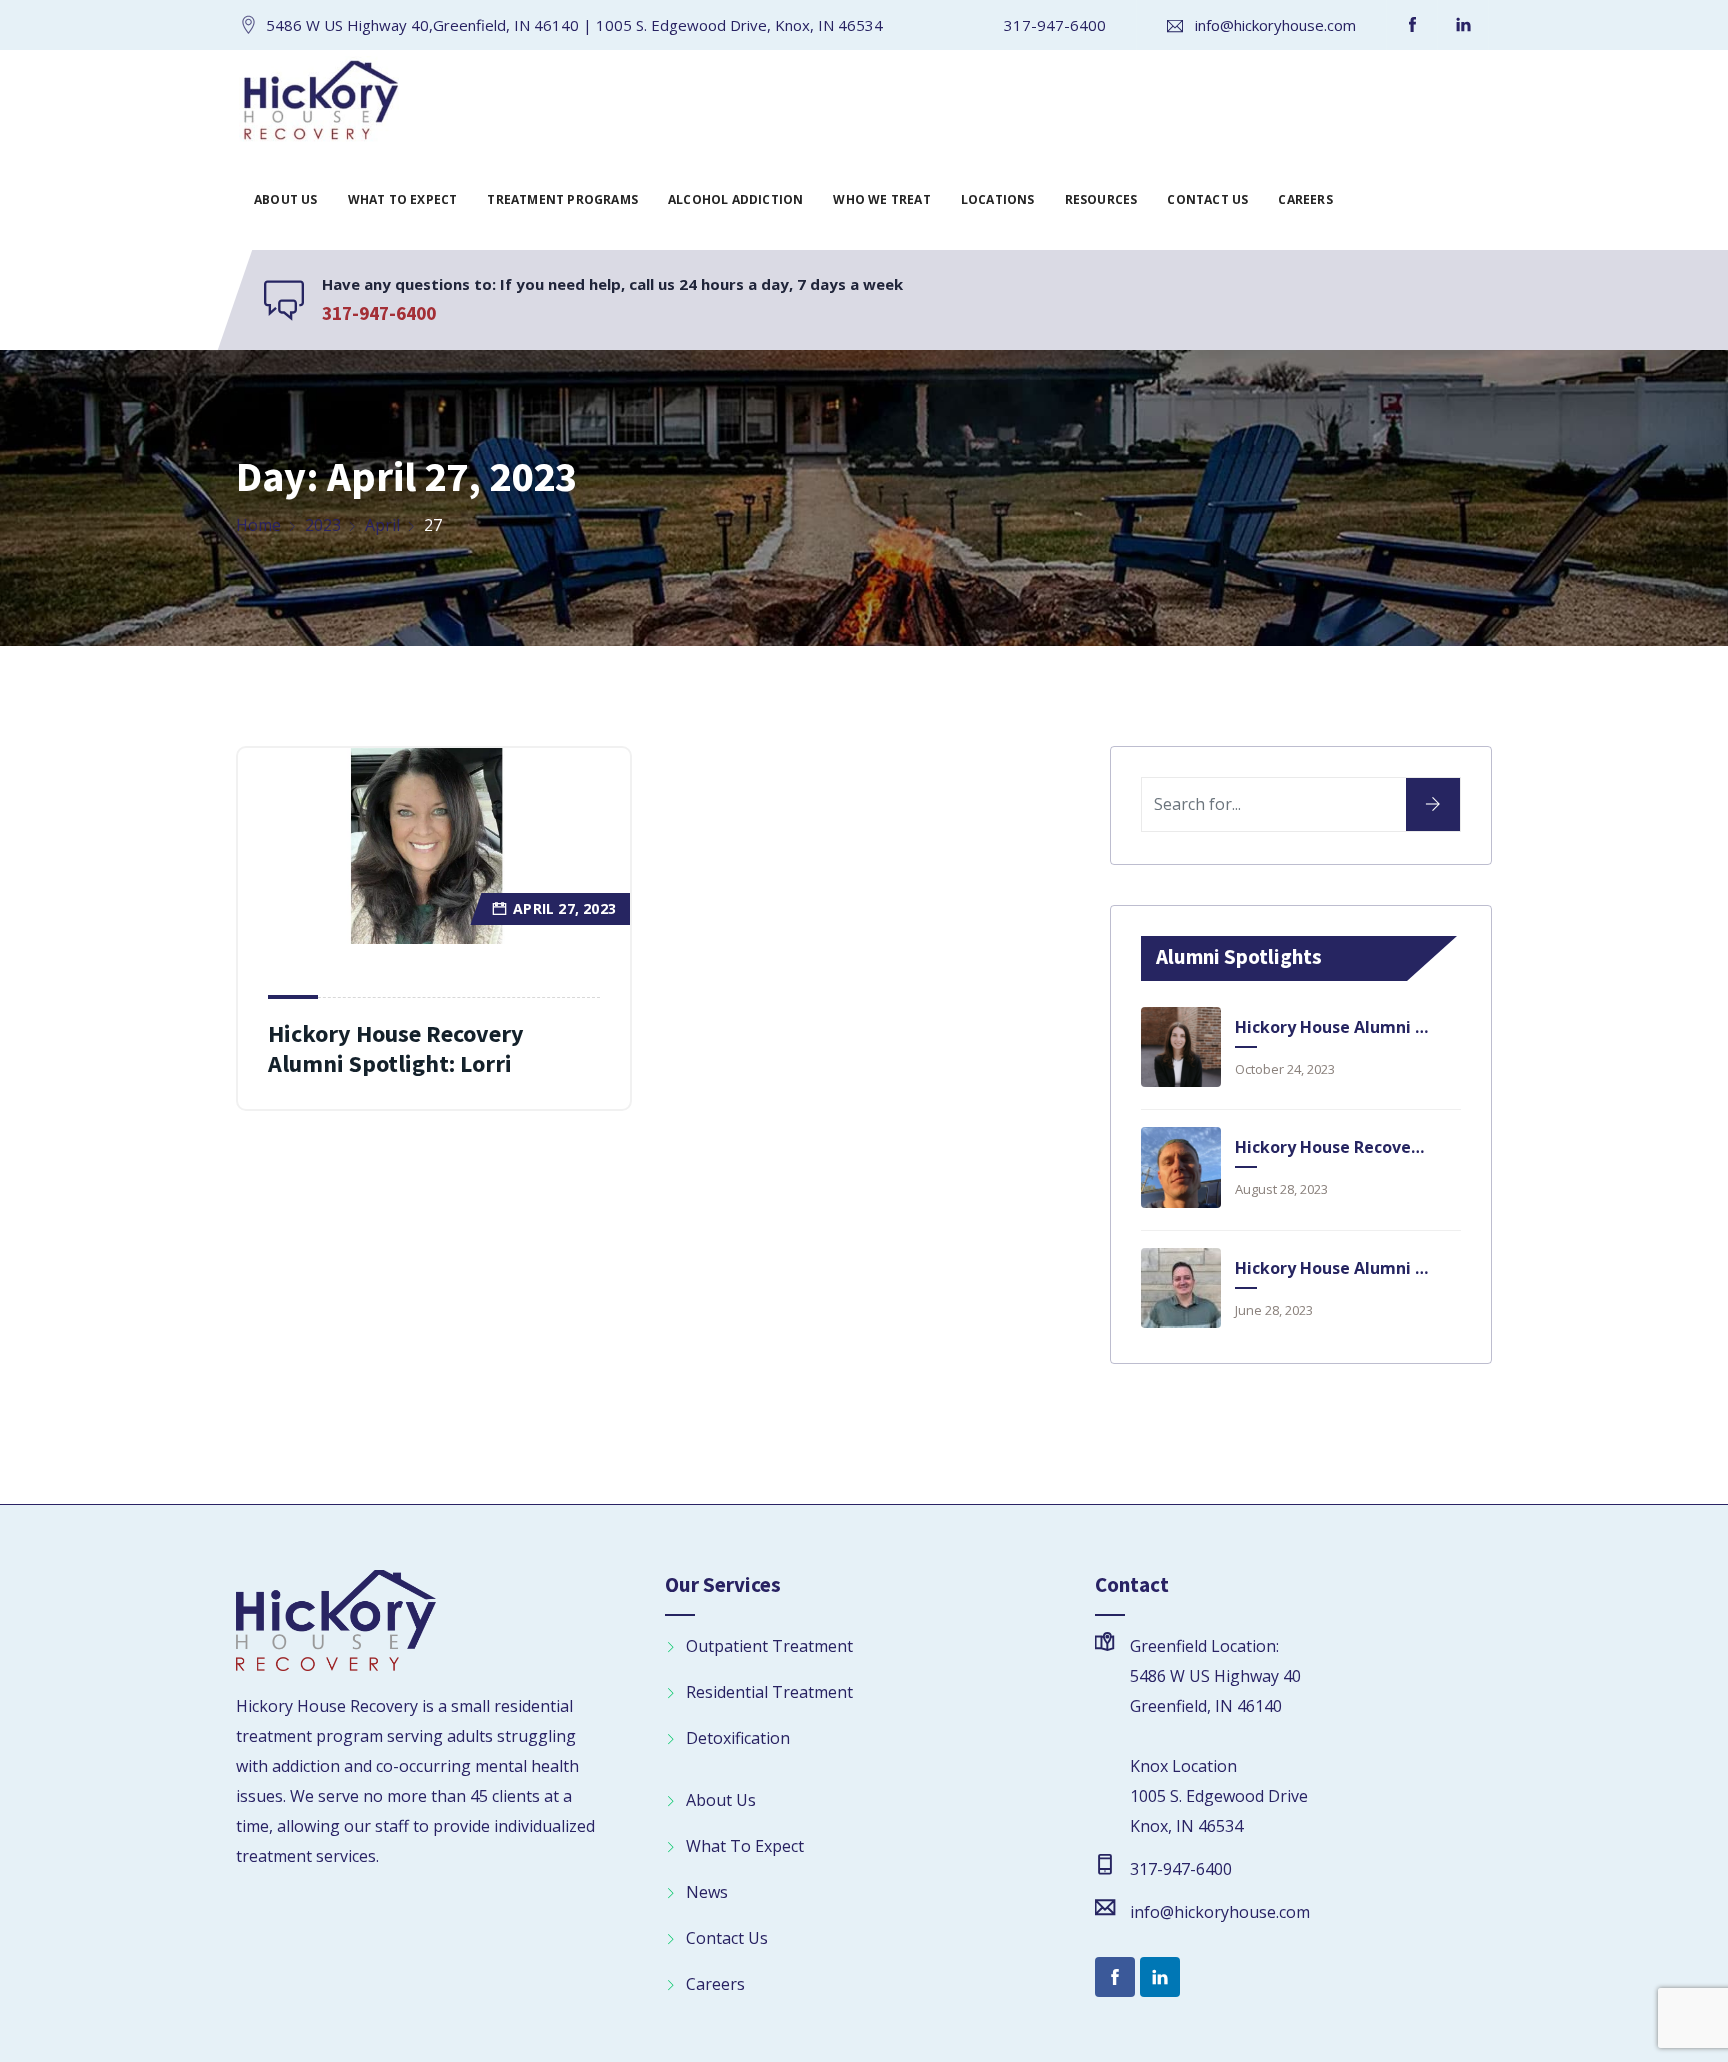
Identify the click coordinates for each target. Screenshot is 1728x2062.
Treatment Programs (562, 199)
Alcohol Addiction (735, 199)
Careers (1305, 199)
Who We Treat (881, 199)
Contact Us (1207, 199)
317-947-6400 (1055, 25)
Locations (998, 199)
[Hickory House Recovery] (320, 103)
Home (258, 525)
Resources (1101, 199)
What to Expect (403, 199)
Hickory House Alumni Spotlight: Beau (1332, 1268)
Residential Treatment (769, 1692)
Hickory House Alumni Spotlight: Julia (1332, 1027)
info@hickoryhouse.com (1275, 25)
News (707, 1892)
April (382, 525)
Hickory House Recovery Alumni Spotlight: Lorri (396, 1048)
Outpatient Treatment (769, 1646)
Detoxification (738, 1738)
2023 (323, 525)
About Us (286, 199)
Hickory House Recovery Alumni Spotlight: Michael (1332, 1147)
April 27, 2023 (564, 908)
